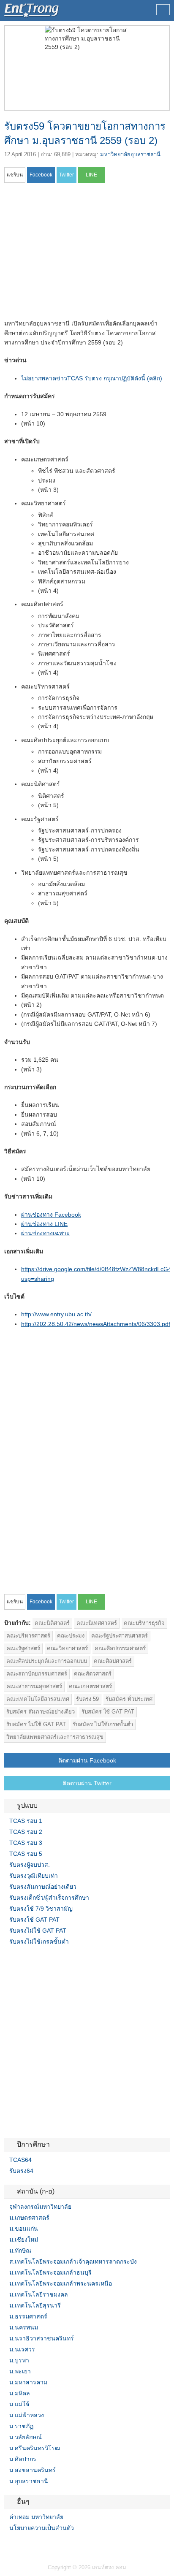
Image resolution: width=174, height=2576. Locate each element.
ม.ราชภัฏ (21, 2426)
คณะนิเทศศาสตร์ (97, 1623)
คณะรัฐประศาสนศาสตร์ (120, 1636)
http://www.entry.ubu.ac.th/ (56, 1314)
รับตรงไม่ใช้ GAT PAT (38, 1931)
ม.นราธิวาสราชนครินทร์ (42, 2338)
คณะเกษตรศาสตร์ (90, 1686)
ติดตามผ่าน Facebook (87, 1760)
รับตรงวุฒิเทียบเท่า (34, 1876)
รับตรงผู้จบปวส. (30, 1865)
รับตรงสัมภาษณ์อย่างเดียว (43, 1887)
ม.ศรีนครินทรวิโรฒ (35, 2448)
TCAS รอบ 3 (26, 1843)
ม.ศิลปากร (23, 2459)
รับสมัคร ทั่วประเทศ (129, 1699)
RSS (28, 2545)
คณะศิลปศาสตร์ (113, 1661)
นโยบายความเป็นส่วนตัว (42, 2528)
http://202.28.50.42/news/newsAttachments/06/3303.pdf (96, 1324)
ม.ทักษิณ (20, 2251)
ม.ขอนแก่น (24, 2229)
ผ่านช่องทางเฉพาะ (45, 1233)
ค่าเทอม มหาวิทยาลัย (36, 2517)
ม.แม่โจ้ (19, 2404)
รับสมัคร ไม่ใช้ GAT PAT (36, 1724)
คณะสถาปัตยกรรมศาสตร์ (37, 1674)
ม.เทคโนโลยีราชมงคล (39, 2294)
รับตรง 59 (87, 1699)
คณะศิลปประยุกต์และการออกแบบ (47, 1661)
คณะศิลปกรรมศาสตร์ (120, 1648)
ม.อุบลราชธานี (29, 2481)
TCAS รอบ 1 (26, 1821)
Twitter (18, 2545)
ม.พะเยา (20, 2371)
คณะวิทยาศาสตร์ (67, 1648)
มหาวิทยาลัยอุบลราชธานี (130, 154)
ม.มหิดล (20, 2393)
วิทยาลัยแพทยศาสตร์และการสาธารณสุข (55, 1737)
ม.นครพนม (24, 2327)
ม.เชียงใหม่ (24, 2240)
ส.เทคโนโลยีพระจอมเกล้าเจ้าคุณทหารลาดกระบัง (73, 2261)
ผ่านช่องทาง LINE (44, 1224)
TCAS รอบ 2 (26, 1832)
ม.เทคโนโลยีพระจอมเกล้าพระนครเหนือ (61, 2283)
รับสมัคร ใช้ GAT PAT (108, 1712)
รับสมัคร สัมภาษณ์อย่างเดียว (41, 1712)
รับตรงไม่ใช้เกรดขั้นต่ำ (39, 1941)
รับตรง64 (21, 2171)
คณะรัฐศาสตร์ (23, 1648)
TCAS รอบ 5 (26, 1854)
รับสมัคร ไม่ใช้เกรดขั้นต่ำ (103, 1724)
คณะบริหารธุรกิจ (144, 1623)
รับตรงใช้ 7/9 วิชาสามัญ (41, 1909)
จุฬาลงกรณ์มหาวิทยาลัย (40, 2207)
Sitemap (38, 2545)
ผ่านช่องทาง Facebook (51, 1215)
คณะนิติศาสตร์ (52, 1623)
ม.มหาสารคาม (28, 2382)
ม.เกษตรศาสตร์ (29, 2218)
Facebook (8, 2545)
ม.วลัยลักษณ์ (26, 2437)
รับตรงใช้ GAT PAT (34, 1920)
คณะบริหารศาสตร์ (28, 1636)
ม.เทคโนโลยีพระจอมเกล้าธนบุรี (50, 2272)
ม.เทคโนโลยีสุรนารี (35, 2305)
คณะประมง (71, 1636)
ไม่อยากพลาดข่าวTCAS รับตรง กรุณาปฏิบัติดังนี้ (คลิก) (92, 378)
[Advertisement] (75, 254)
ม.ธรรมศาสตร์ (28, 2316)
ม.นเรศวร (22, 2349)
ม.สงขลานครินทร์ (33, 2470)
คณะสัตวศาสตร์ (93, 1674)
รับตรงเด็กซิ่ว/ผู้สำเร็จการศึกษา (49, 1898)
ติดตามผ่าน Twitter (87, 1783)
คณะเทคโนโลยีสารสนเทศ (38, 1699)
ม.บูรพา (19, 2360)
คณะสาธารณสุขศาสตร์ (34, 1686)
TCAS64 (20, 2160)
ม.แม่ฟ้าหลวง (27, 2415)
